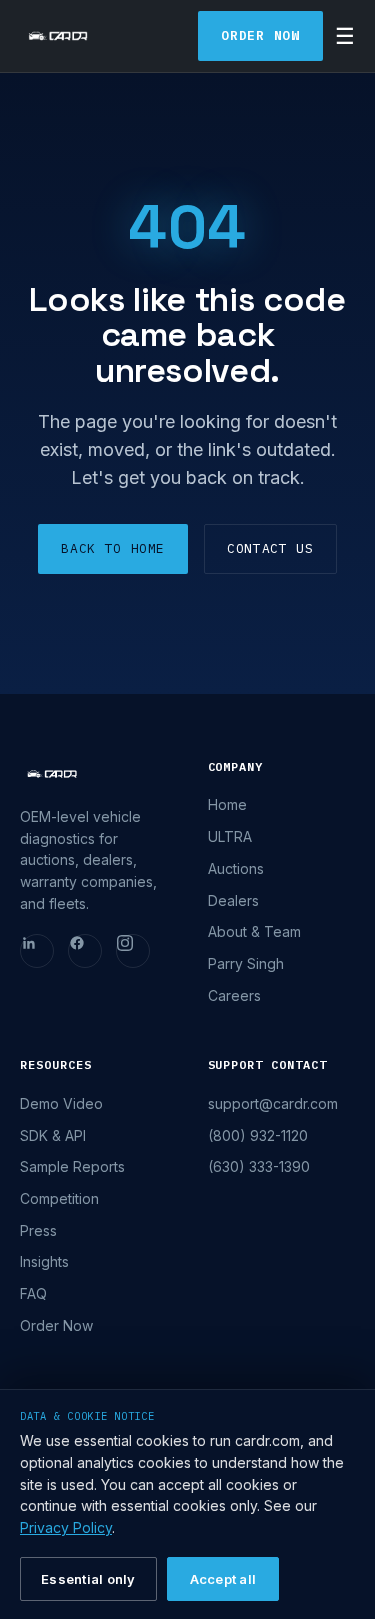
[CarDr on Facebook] (85, 951)
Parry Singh (246, 963)
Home (227, 804)
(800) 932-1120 (258, 1135)
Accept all (223, 1579)
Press (38, 1230)
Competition (59, 1198)
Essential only (88, 1579)
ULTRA (230, 836)
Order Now (260, 35)
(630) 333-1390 (259, 1166)
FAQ (33, 1293)
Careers (234, 995)
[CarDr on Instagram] (133, 951)
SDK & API (53, 1135)
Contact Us (270, 548)
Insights (44, 1261)
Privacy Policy (66, 1527)
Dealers (233, 900)
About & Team (254, 931)
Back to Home (113, 548)
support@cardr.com (273, 1103)
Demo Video (61, 1103)
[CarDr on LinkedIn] (37, 951)
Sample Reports (72, 1166)
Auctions (236, 868)
